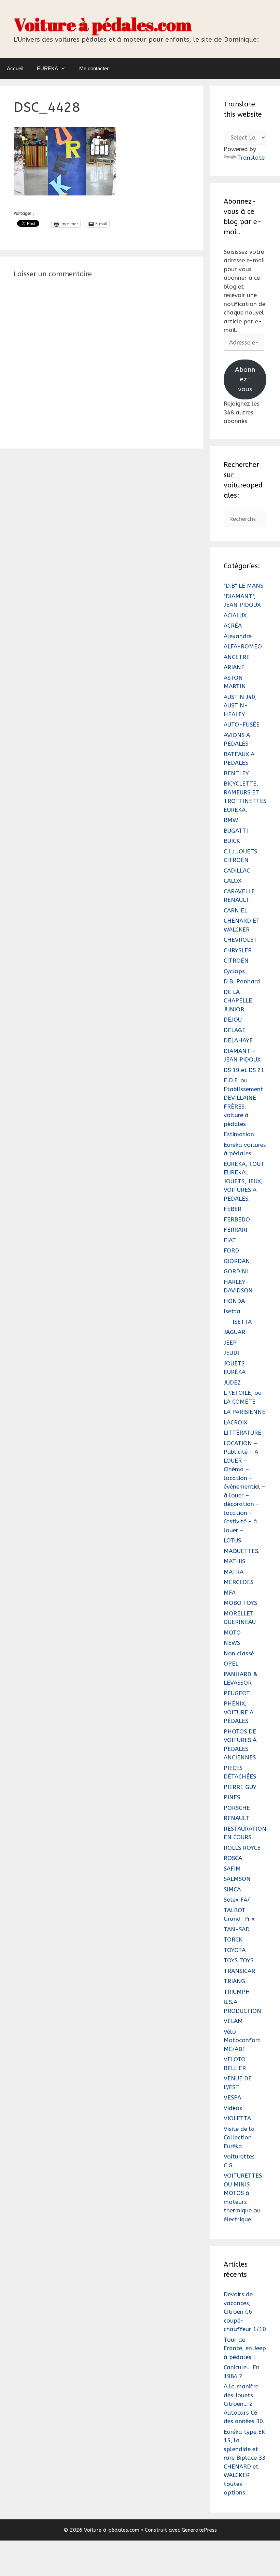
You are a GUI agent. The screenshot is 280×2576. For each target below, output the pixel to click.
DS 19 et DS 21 (244, 1070)
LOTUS (232, 1540)
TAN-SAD (237, 1929)
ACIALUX (235, 615)
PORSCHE (237, 1808)
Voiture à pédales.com (103, 24)
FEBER (233, 1209)
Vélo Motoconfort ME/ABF (242, 2040)
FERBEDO (237, 1219)
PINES (232, 1797)
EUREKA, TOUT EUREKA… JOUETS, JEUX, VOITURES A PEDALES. (244, 1181)
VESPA (232, 2097)
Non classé (239, 1653)
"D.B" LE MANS (243, 586)
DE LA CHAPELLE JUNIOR (238, 1001)
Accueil (15, 68)
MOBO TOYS (240, 1603)
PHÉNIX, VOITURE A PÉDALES (239, 1712)
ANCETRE (237, 657)
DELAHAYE (238, 1040)
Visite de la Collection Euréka (239, 2138)
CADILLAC (237, 870)
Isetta (232, 1311)
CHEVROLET (240, 940)
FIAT (230, 1240)
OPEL (231, 1664)
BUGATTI (236, 831)
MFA (230, 1593)
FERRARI (235, 1230)
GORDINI (236, 1271)
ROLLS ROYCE (242, 1848)
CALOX (233, 881)
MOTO (232, 1633)
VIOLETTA (237, 2118)
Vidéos (233, 2108)
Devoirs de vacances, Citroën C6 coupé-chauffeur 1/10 (245, 2312)
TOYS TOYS (239, 1960)
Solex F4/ (237, 1900)
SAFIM (232, 1869)
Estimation (239, 1134)
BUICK (232, 841)
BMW (231, 820)
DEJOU (233, 1020)
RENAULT (236, 1818)
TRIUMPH (237, 1992)
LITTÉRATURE (242, 1433)
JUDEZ (232, 1382)
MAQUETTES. (242, 1551)
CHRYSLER (238, 950)
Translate (251, 158)
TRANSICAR (239, 1971)
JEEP (230, 1343)
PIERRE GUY (240, 1787)
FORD (231, 1250)
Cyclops (234, 971)
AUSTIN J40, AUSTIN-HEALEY (240, 706)
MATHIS (234, 1561)
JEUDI (231, 1353)
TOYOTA (235, 1950)
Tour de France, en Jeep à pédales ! (245, 2348)
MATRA (234, 1572)
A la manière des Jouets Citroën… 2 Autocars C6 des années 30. (244, 2404)
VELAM (233, 2021)
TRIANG (234, 1981)
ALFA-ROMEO (243, 646)
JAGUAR (234, 1332)
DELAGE (235, 1030)
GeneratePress (199, 2530)
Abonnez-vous (245, 379)
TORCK (233, 1940)
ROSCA (233, 1858)
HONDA (234, 1301)
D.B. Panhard (242, 981)
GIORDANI (238, 1261)
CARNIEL (235, 910)
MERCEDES (239, 1582)
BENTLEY (236, 773)
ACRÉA (233, 626)
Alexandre (238, 636)
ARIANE (234, 667)
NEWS (232, 1643)
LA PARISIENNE (244, 1412)
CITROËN (236, 961)
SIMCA (232, 1889)
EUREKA (47, 68)
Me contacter (94, 68)
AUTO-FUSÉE (242, 724)
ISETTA (242, 1322)
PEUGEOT (237, 1693)
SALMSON (237, 1879)
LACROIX (235, 1422)
